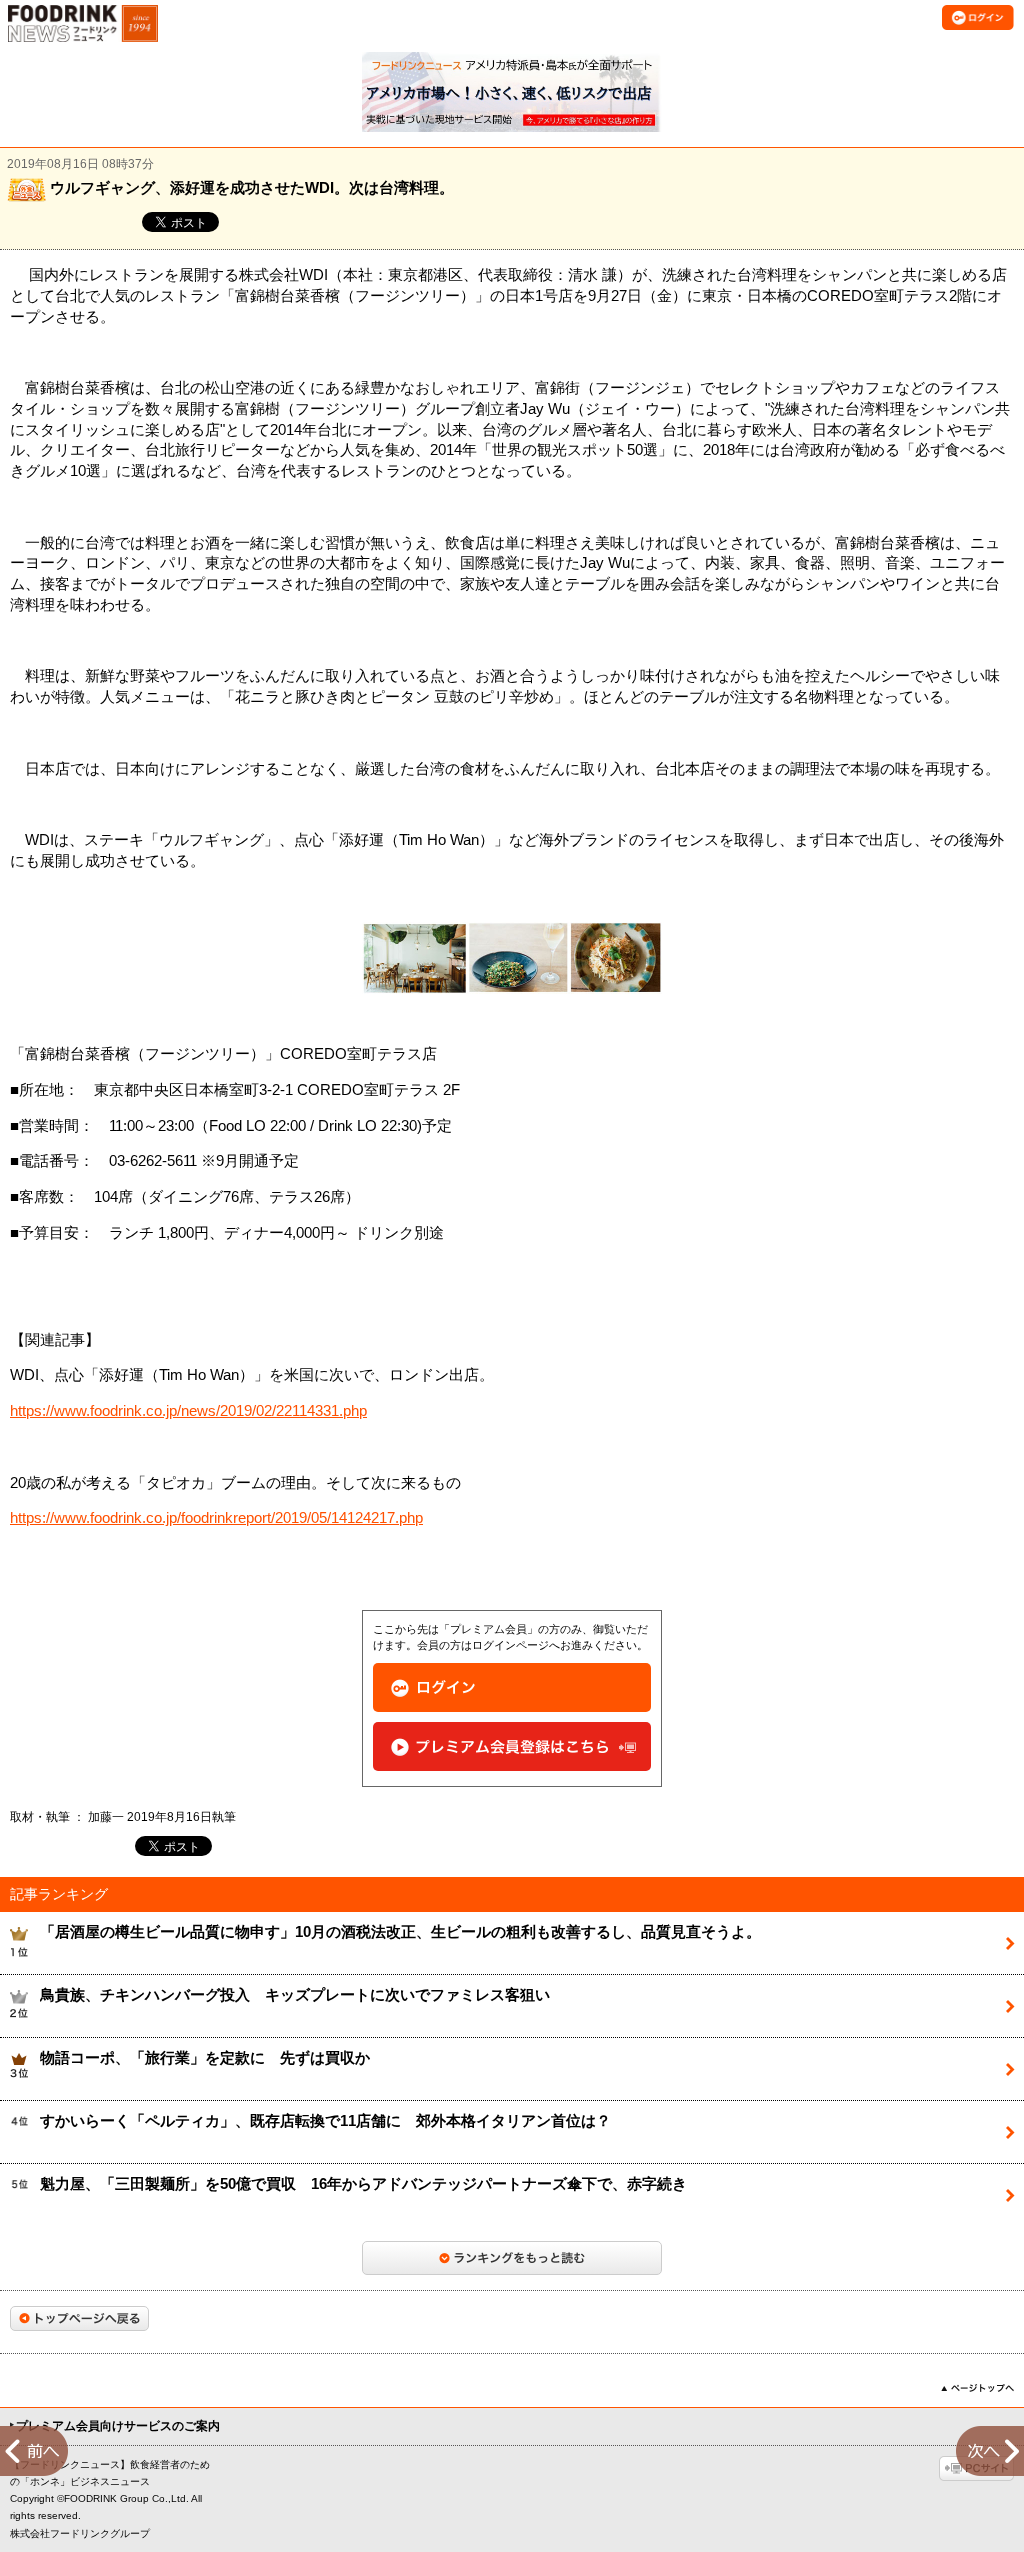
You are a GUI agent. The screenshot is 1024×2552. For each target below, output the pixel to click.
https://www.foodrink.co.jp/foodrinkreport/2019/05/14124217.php (216, 1518)
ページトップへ (977, 2388)
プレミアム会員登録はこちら (512, 1746)
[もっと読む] (512, 2258)
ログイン (512, 1687)
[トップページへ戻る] (79, 2318)
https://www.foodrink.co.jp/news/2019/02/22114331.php (188, 1411)
